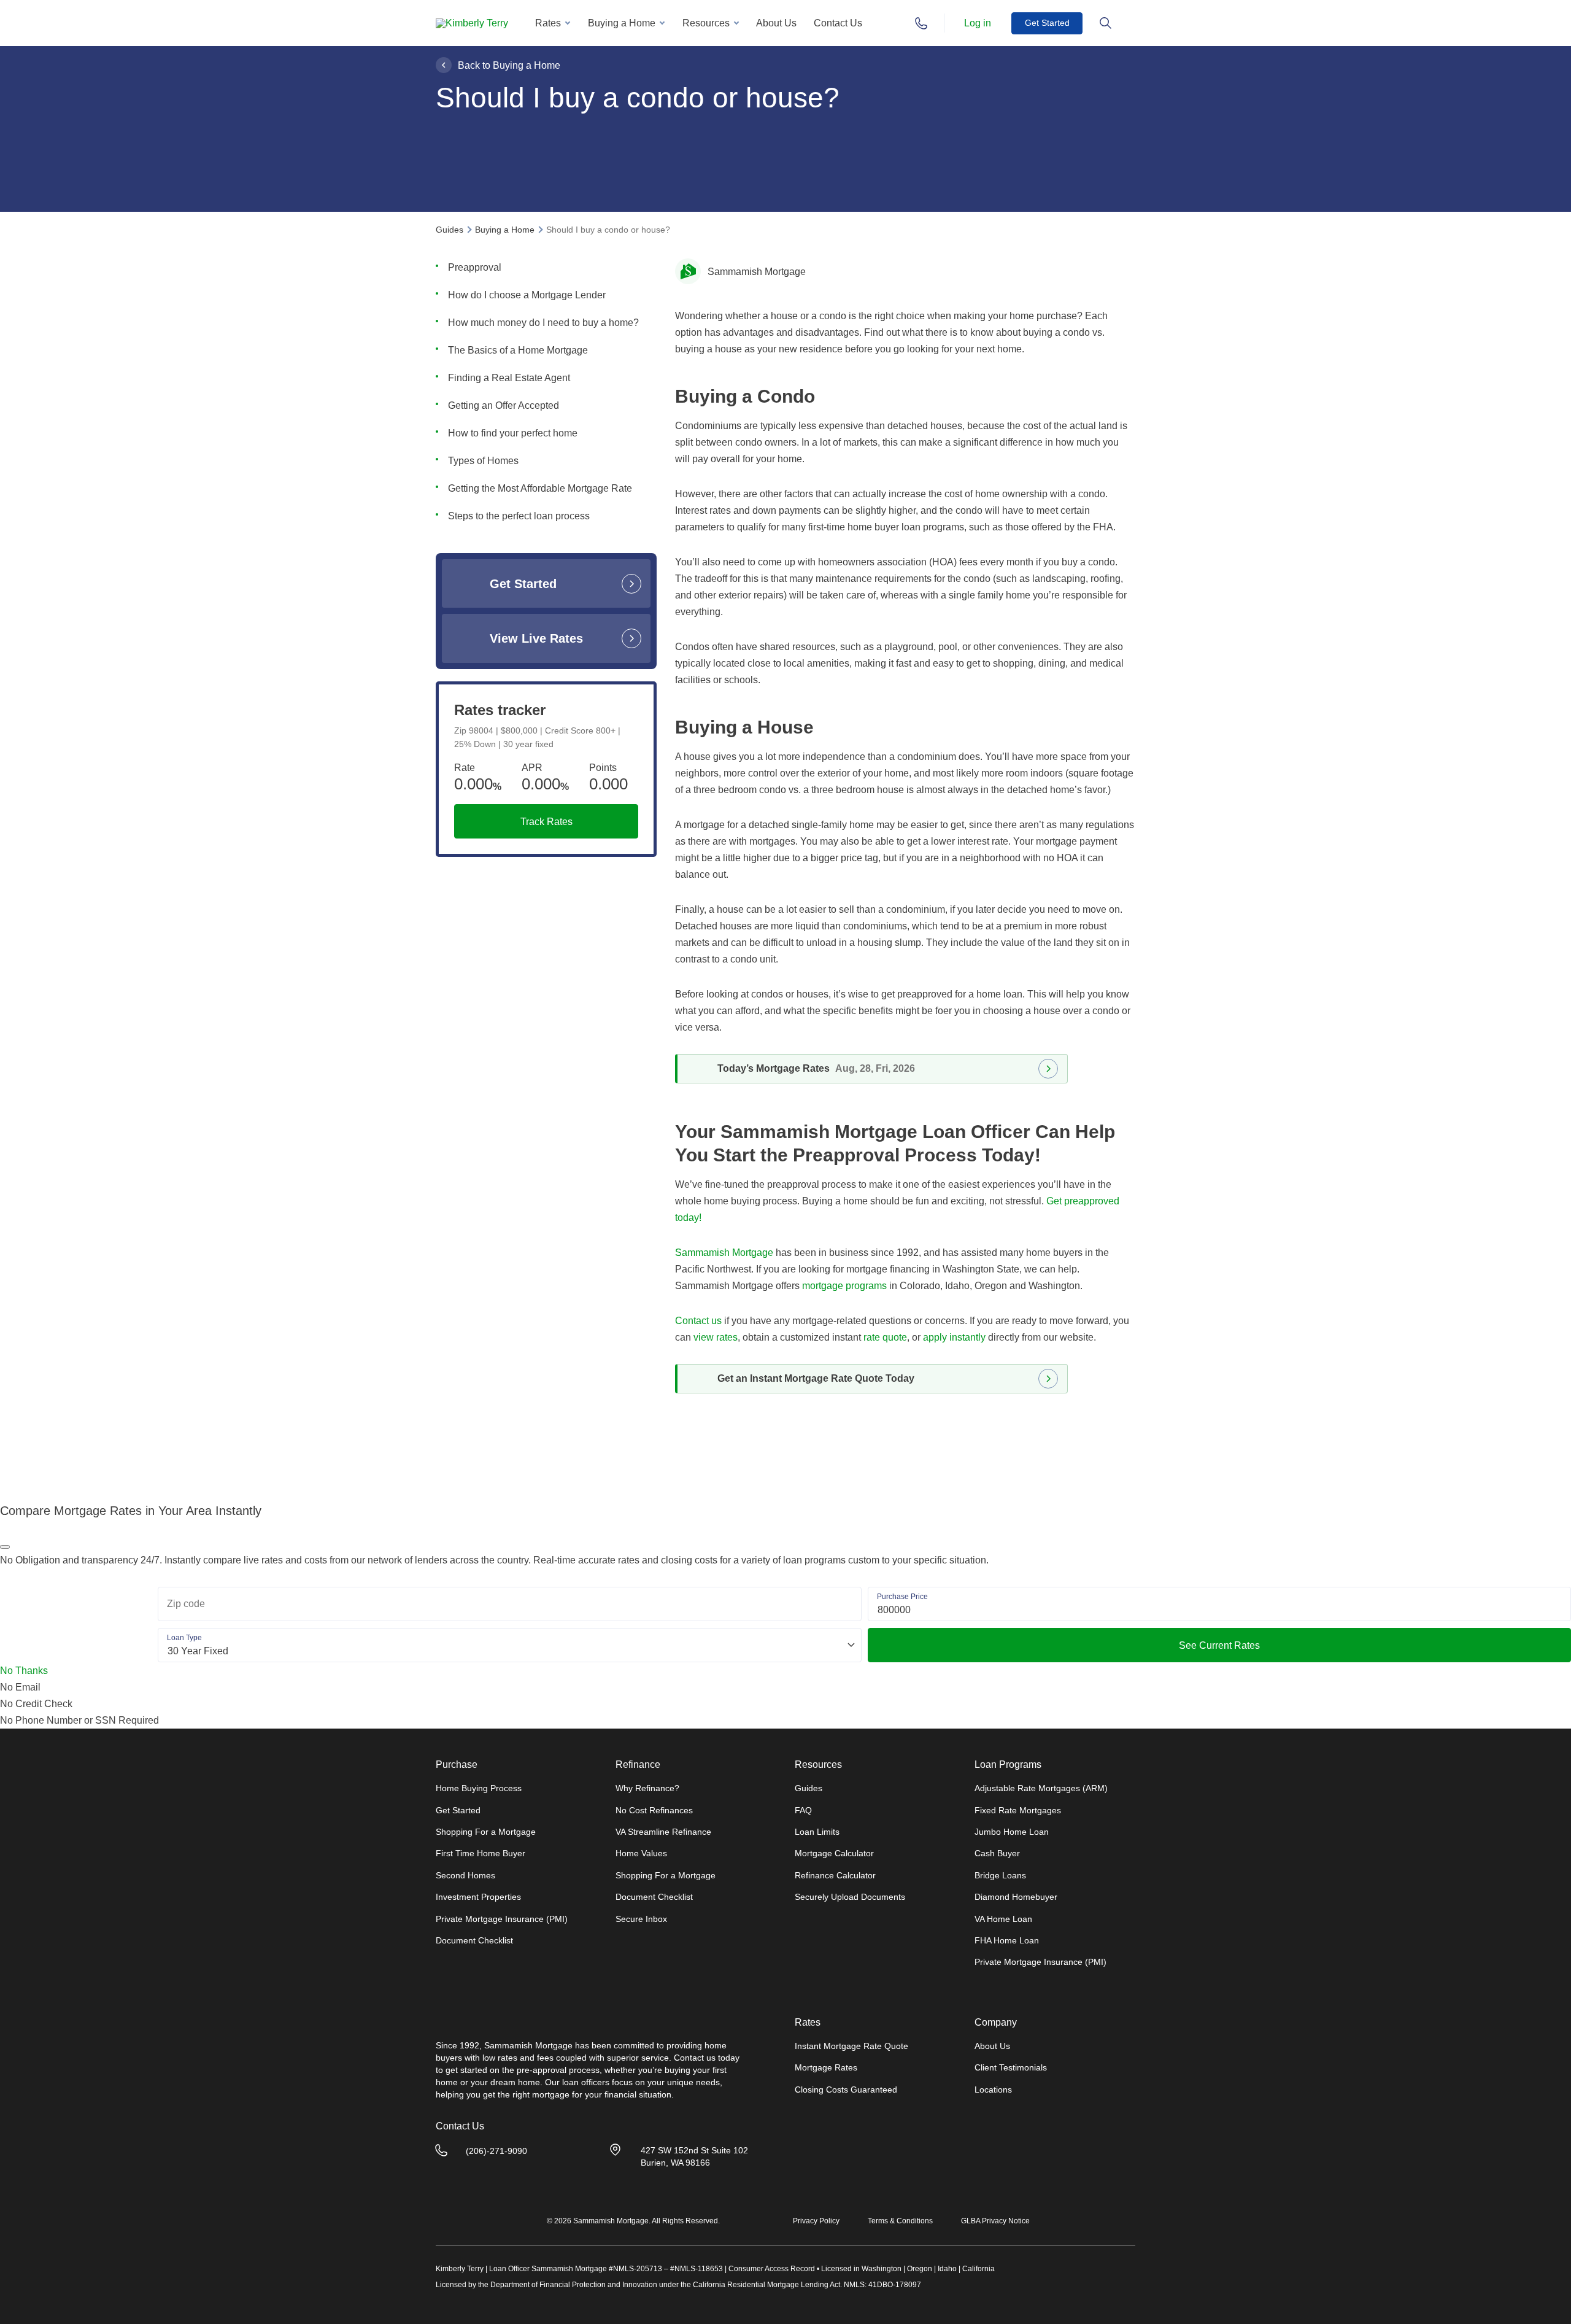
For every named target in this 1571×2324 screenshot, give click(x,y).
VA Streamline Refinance (663, 1832)
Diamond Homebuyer (1016, 1897)
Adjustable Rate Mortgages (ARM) (1041, 1788)
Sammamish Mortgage (724, 1253)
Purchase (457, 1765)
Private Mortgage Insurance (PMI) (502, 1919)
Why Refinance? (647, 1788)
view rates (716, 1337)
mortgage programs (844, 1286)
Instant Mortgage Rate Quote (851, 2046)
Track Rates (546, 822)
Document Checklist (474, 1940)
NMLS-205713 (638, 2269)
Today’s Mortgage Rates (816, 1068)
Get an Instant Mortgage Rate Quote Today (816, 1378)
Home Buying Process (479, 1788)
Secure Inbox (641, 1919)
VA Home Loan (1003, 1919)
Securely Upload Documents (850, 1897)
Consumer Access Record (772, 2269)
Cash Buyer (997, 1853)
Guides (809, 1788)
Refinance (638, 1765)
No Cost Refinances (654, 1810)
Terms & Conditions (900, 2221)
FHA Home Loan (1007, 1940)
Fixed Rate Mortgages (1018, 1810)
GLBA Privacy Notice (995, 2221)
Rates (548, 23)
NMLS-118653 (699, 2269)
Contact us (698, 1321)
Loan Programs (1008, 1765)
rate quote (885, 1337)
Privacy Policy (816, 2221)
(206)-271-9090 (496, 2151)
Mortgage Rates (826, 2067)
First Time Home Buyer (481, 1853)
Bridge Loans (1000, 1875)
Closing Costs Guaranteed (846, 2090)
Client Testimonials (1011, 2067)
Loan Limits (817, 1832)
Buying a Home (622, 23)
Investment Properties (478, 1897)
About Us (776, 23)
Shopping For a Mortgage (486, 1832)
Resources (706, 23)
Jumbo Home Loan (1012, 1832)
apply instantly (954, 1337)
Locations (993, 2090)
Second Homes (465, 1875)
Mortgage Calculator (834, 1853)
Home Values (641, 1853)
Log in (978, 23)
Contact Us (838, 23)
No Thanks (24, 1671)
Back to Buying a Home (509, 65)
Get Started (1047, 23)
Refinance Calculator (835, 1875)
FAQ (803, 1810)
